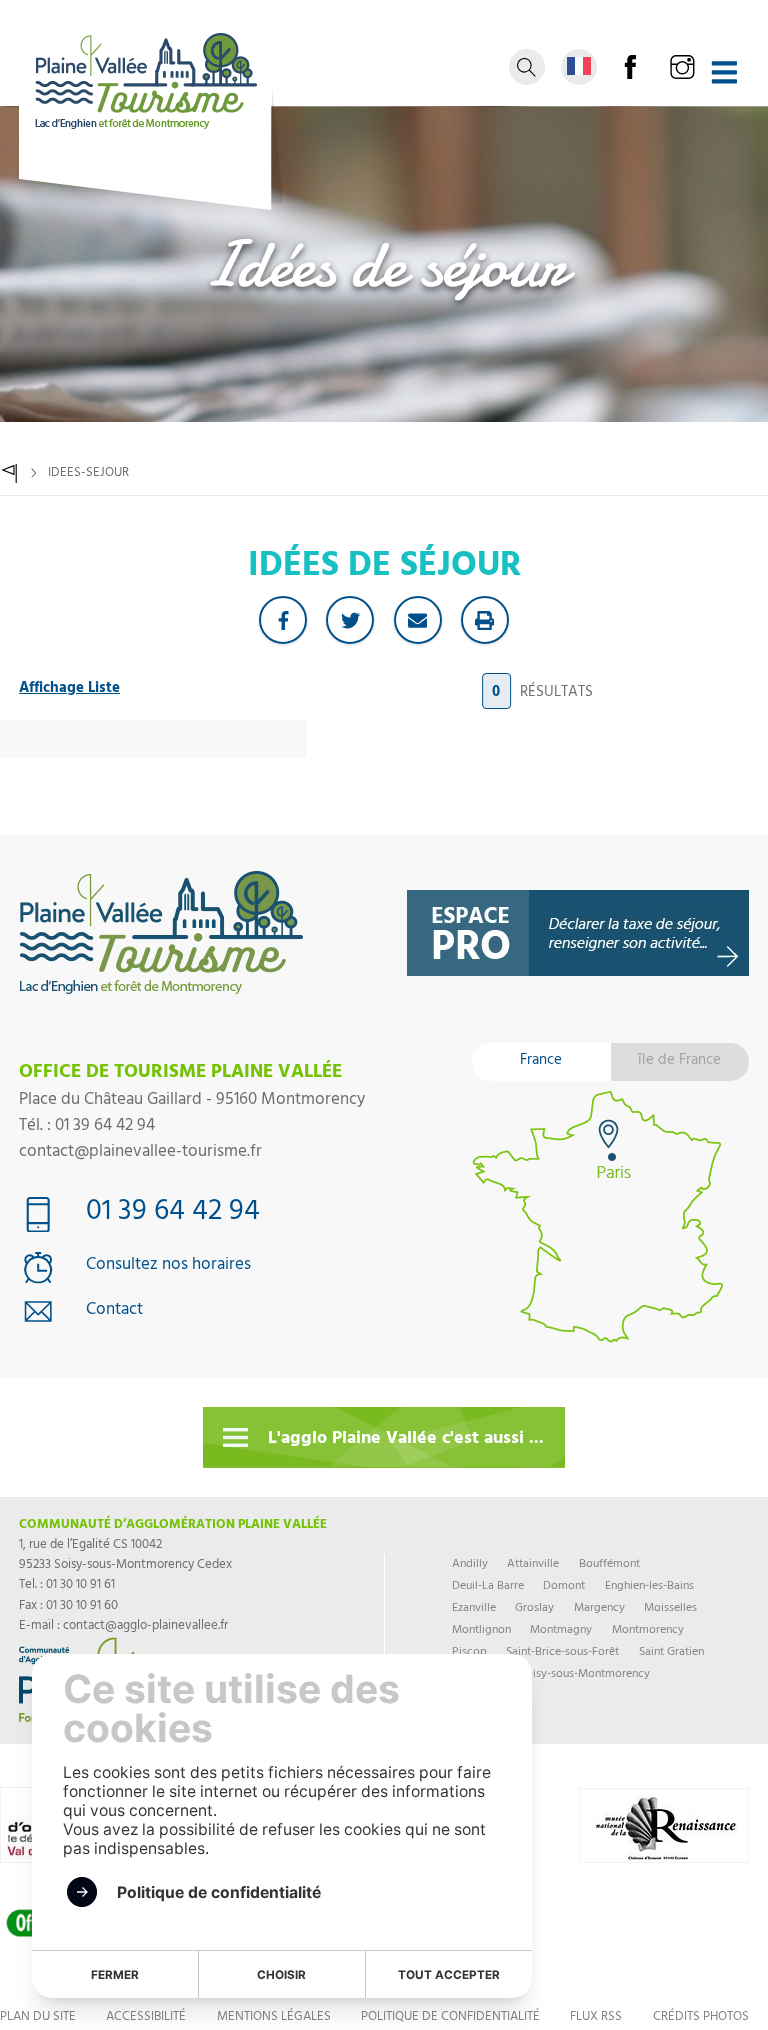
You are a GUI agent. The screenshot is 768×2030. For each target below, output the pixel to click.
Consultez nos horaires (168, 1267)
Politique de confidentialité (450, 2017)
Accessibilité (146, 2017)
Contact (114, 1312)
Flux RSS (596, 2017)
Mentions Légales (274, 2017)
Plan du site (38, 2017)
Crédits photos (701, 2017)
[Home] (9, 473)
